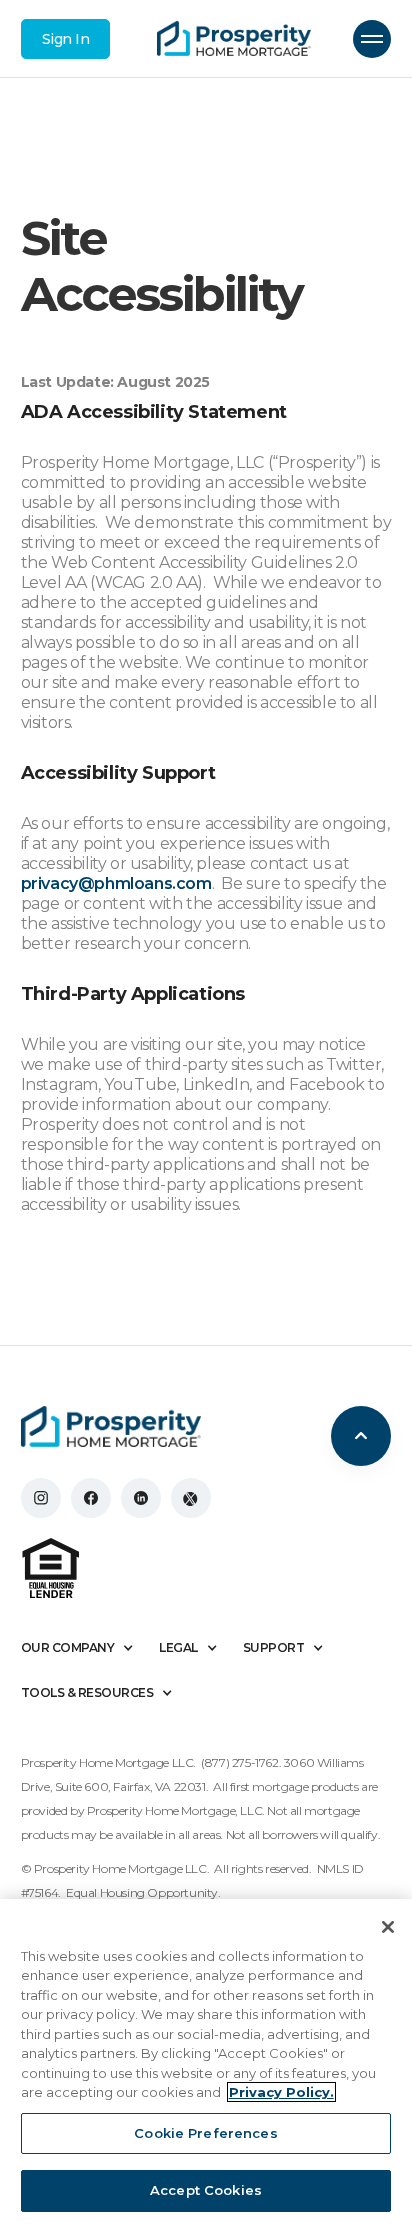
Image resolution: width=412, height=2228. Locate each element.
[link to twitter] (191, 1498)
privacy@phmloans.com (116, 883)
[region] (206, 2063)
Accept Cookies (206, 2190)
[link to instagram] (41, 1498)
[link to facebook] (91, 1498)
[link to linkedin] (141, 1498)
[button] (372, 39)
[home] (234, 39)
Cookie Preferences (205, 2133)
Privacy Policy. (281, 2092)
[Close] (388, 1927)
